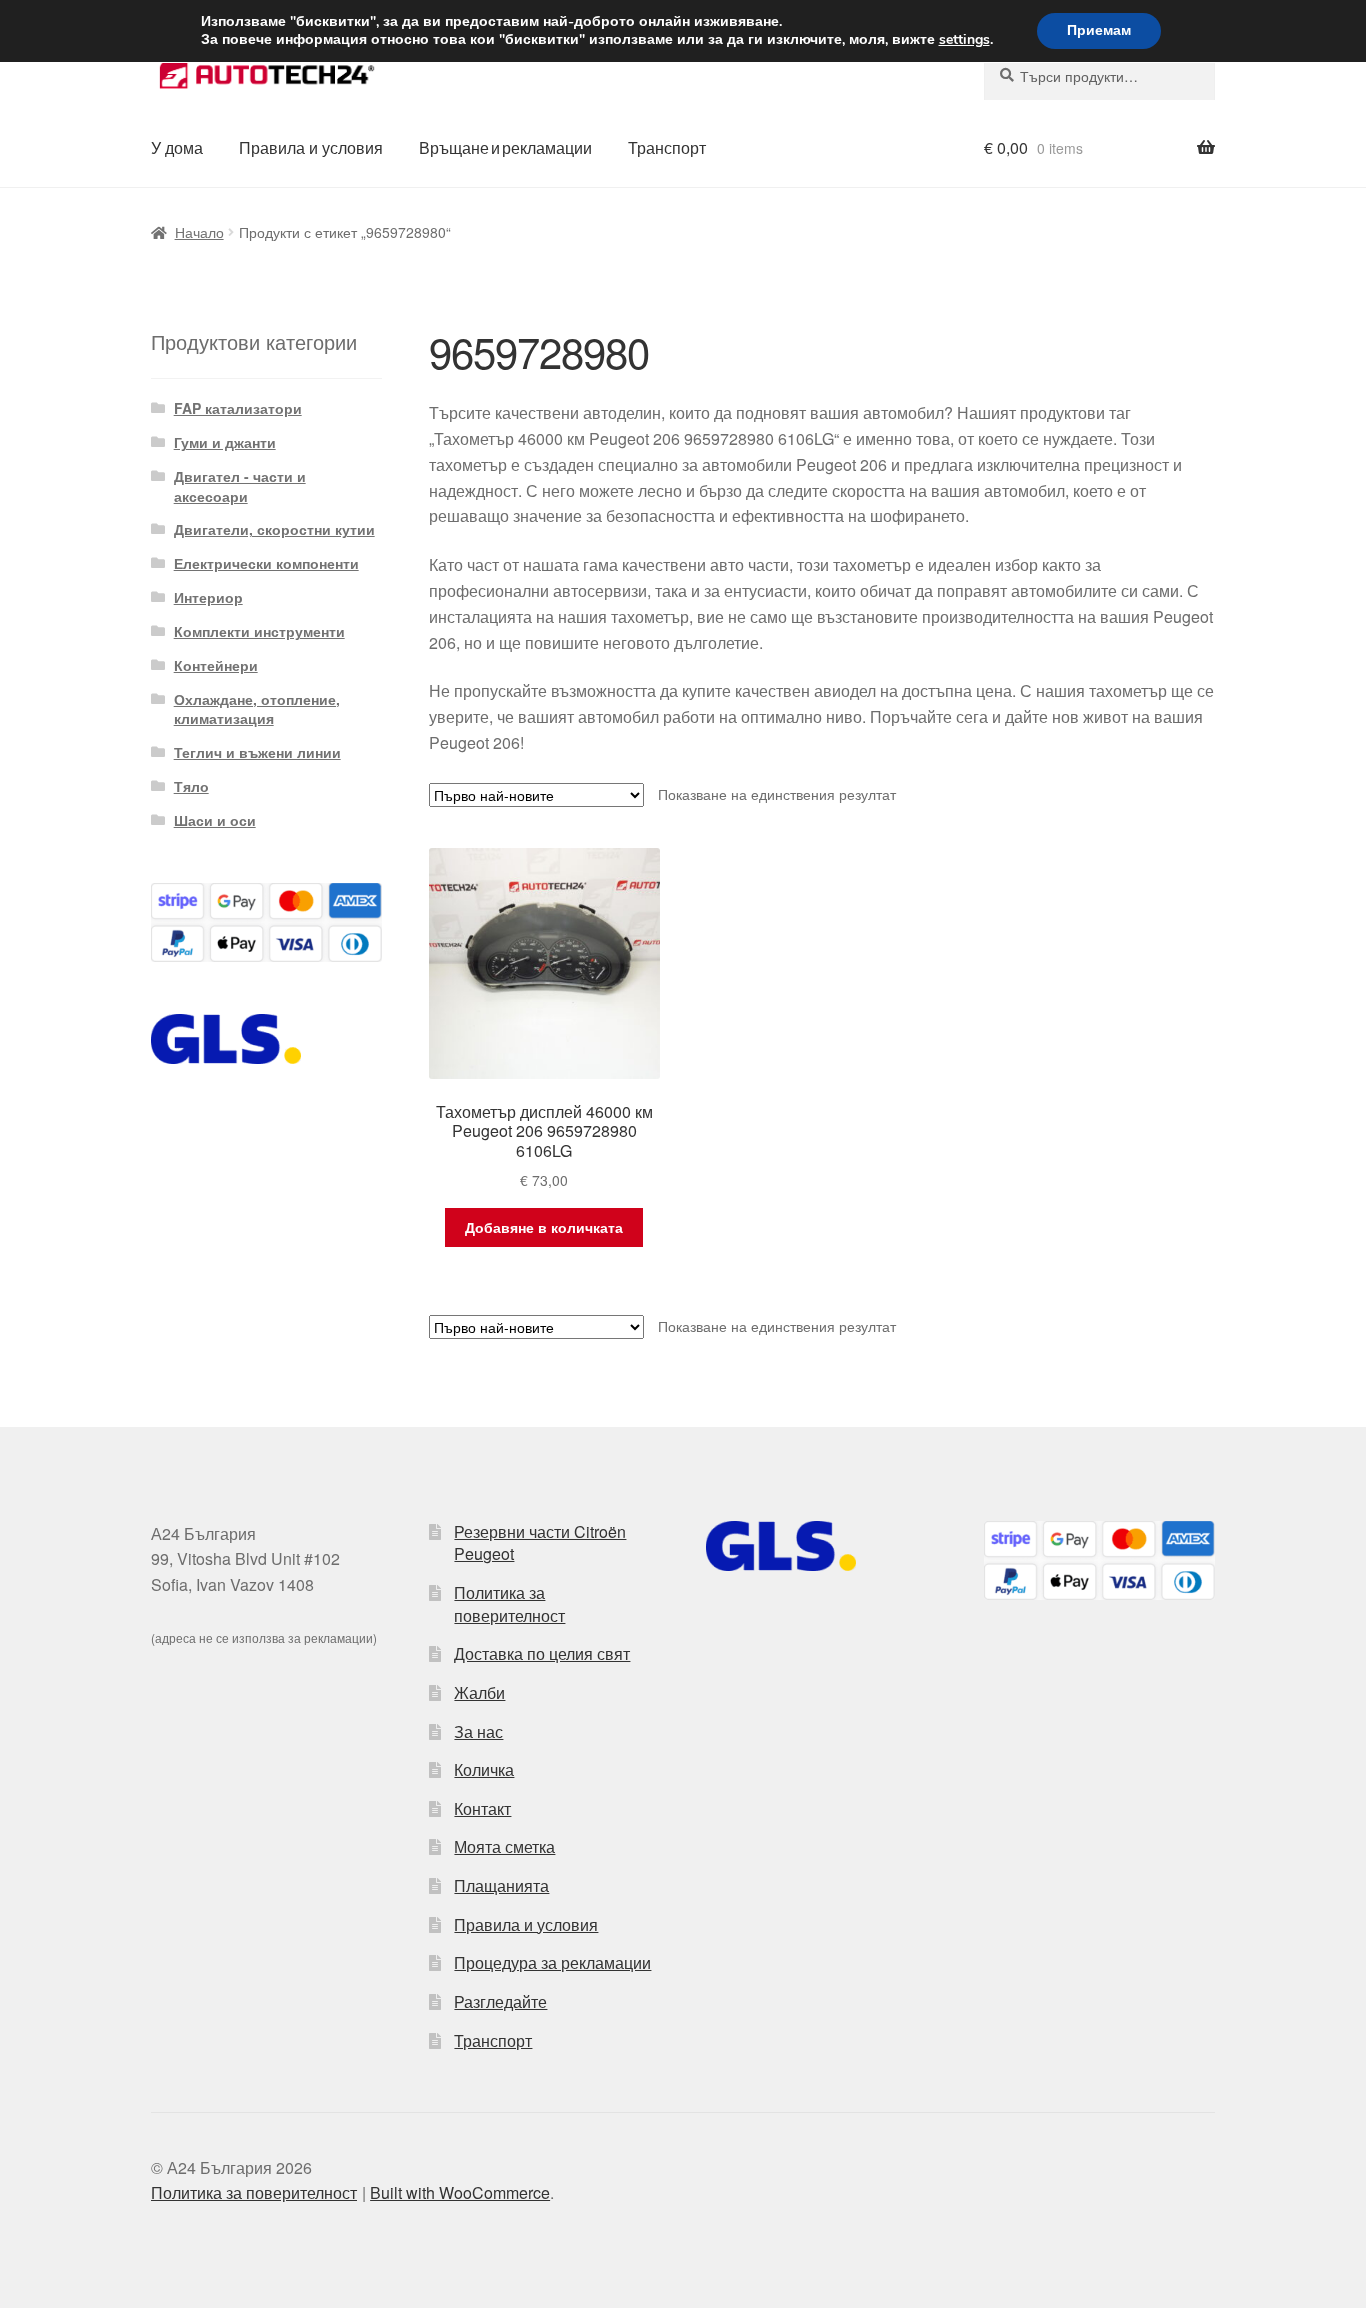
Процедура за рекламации (552, 1962)
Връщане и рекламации (505, 147)
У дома (177, 147)
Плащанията (501, 1885)
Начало (199, 232)
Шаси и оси (215, 820)
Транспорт (667, 147)
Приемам (1099, 30)
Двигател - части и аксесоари (240, 486)
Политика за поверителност (509, 1604)
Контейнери (216, 665)
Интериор (208, 597)
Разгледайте (500, 2001)
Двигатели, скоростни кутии (274, 529)
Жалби (479, 1692)
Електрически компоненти (266, 563)
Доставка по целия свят (542, 1653)
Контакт (482, 1808)
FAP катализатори (238, 408)
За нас (478, 1731)
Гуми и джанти (225, 442)
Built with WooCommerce (460, 2192)
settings (964, 40)
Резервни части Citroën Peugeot (540, 1543)
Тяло (191, 786)
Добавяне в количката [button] (544, 1227)
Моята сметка (504, 1846)
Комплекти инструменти (259, 631)
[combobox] (1099, 76)
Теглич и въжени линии (257, 752)
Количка (484, 1769)
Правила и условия (311, 147)
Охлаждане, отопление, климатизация (257, 709)
